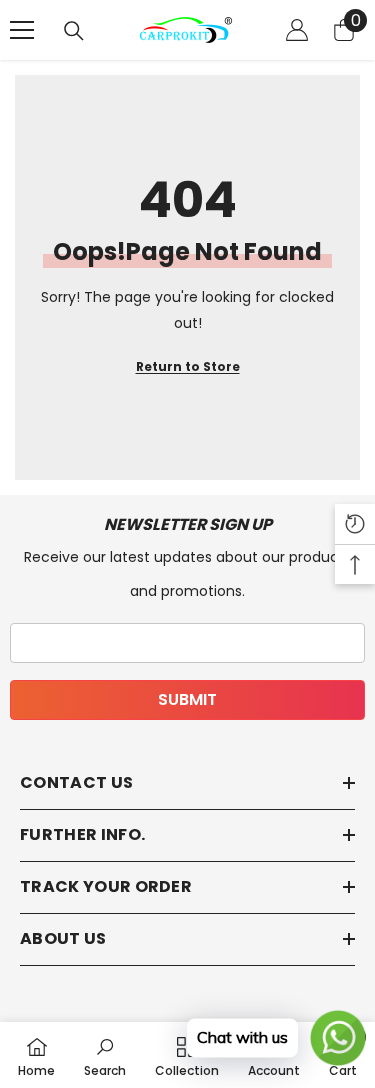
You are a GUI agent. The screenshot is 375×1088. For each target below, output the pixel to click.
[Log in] (297, 30)
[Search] (74, 31)
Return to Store (188, 366)
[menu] (22, 30)
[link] (105, 1055)
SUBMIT (187, 699)
